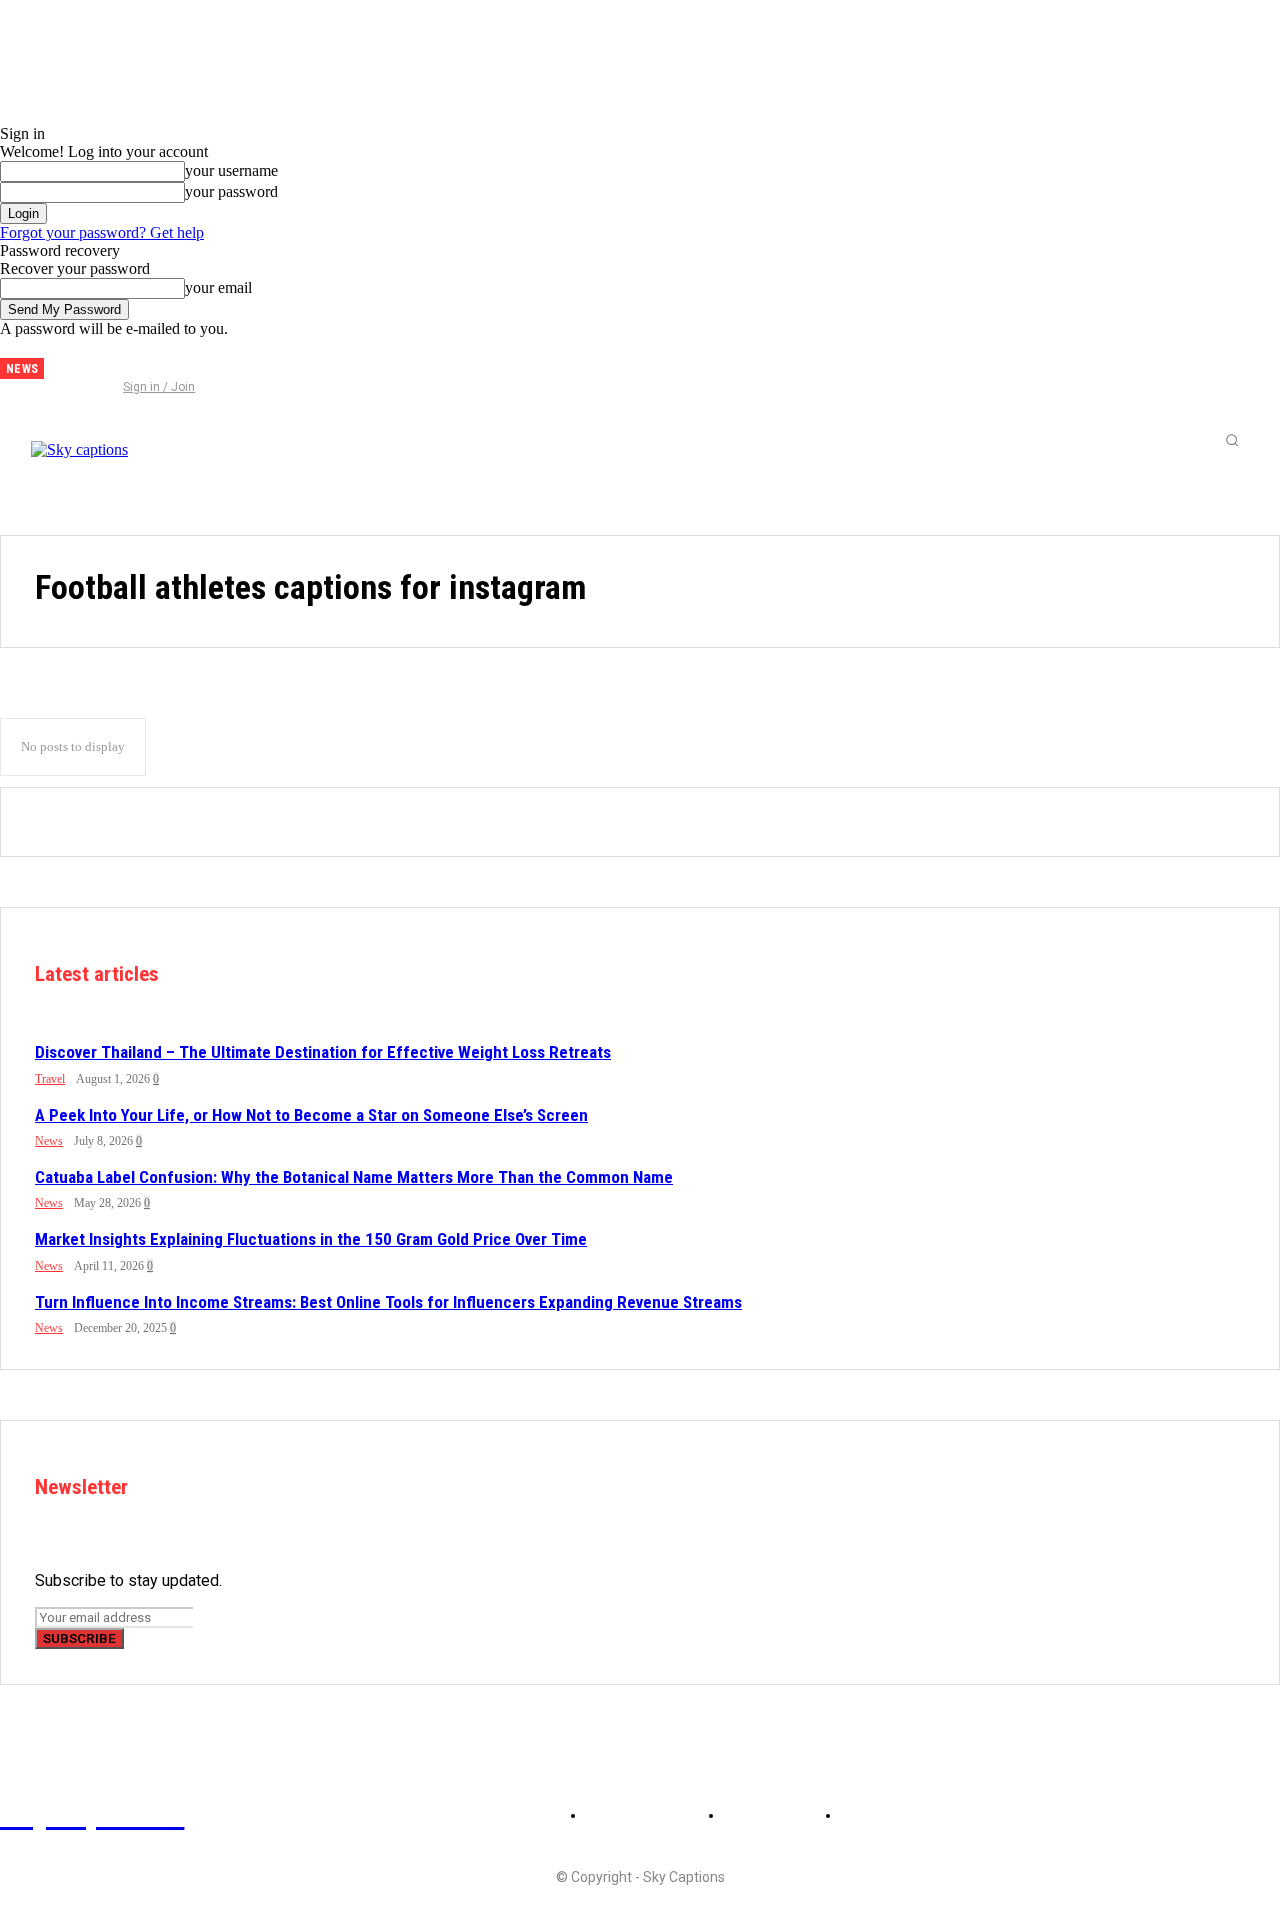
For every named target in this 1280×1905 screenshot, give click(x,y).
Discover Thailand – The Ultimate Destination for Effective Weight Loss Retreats (323, 1052)
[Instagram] (108, 361)
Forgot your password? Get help (102, 232)
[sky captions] (150, 440)
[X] (141, 361)
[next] (60, 368)
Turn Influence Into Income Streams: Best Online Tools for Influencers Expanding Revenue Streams (388, 1302)
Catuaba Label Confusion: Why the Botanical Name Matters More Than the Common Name (354, 1177)
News (49, 1141)
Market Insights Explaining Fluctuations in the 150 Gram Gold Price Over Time (311, 1239)
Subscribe (79, 1638)
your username (231, 170)
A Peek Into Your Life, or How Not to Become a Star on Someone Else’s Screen (311, 1115)
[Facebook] (75, 361)
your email (218, 287)
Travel (50, 1079)
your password (231, 191)
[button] (1232, 440)
